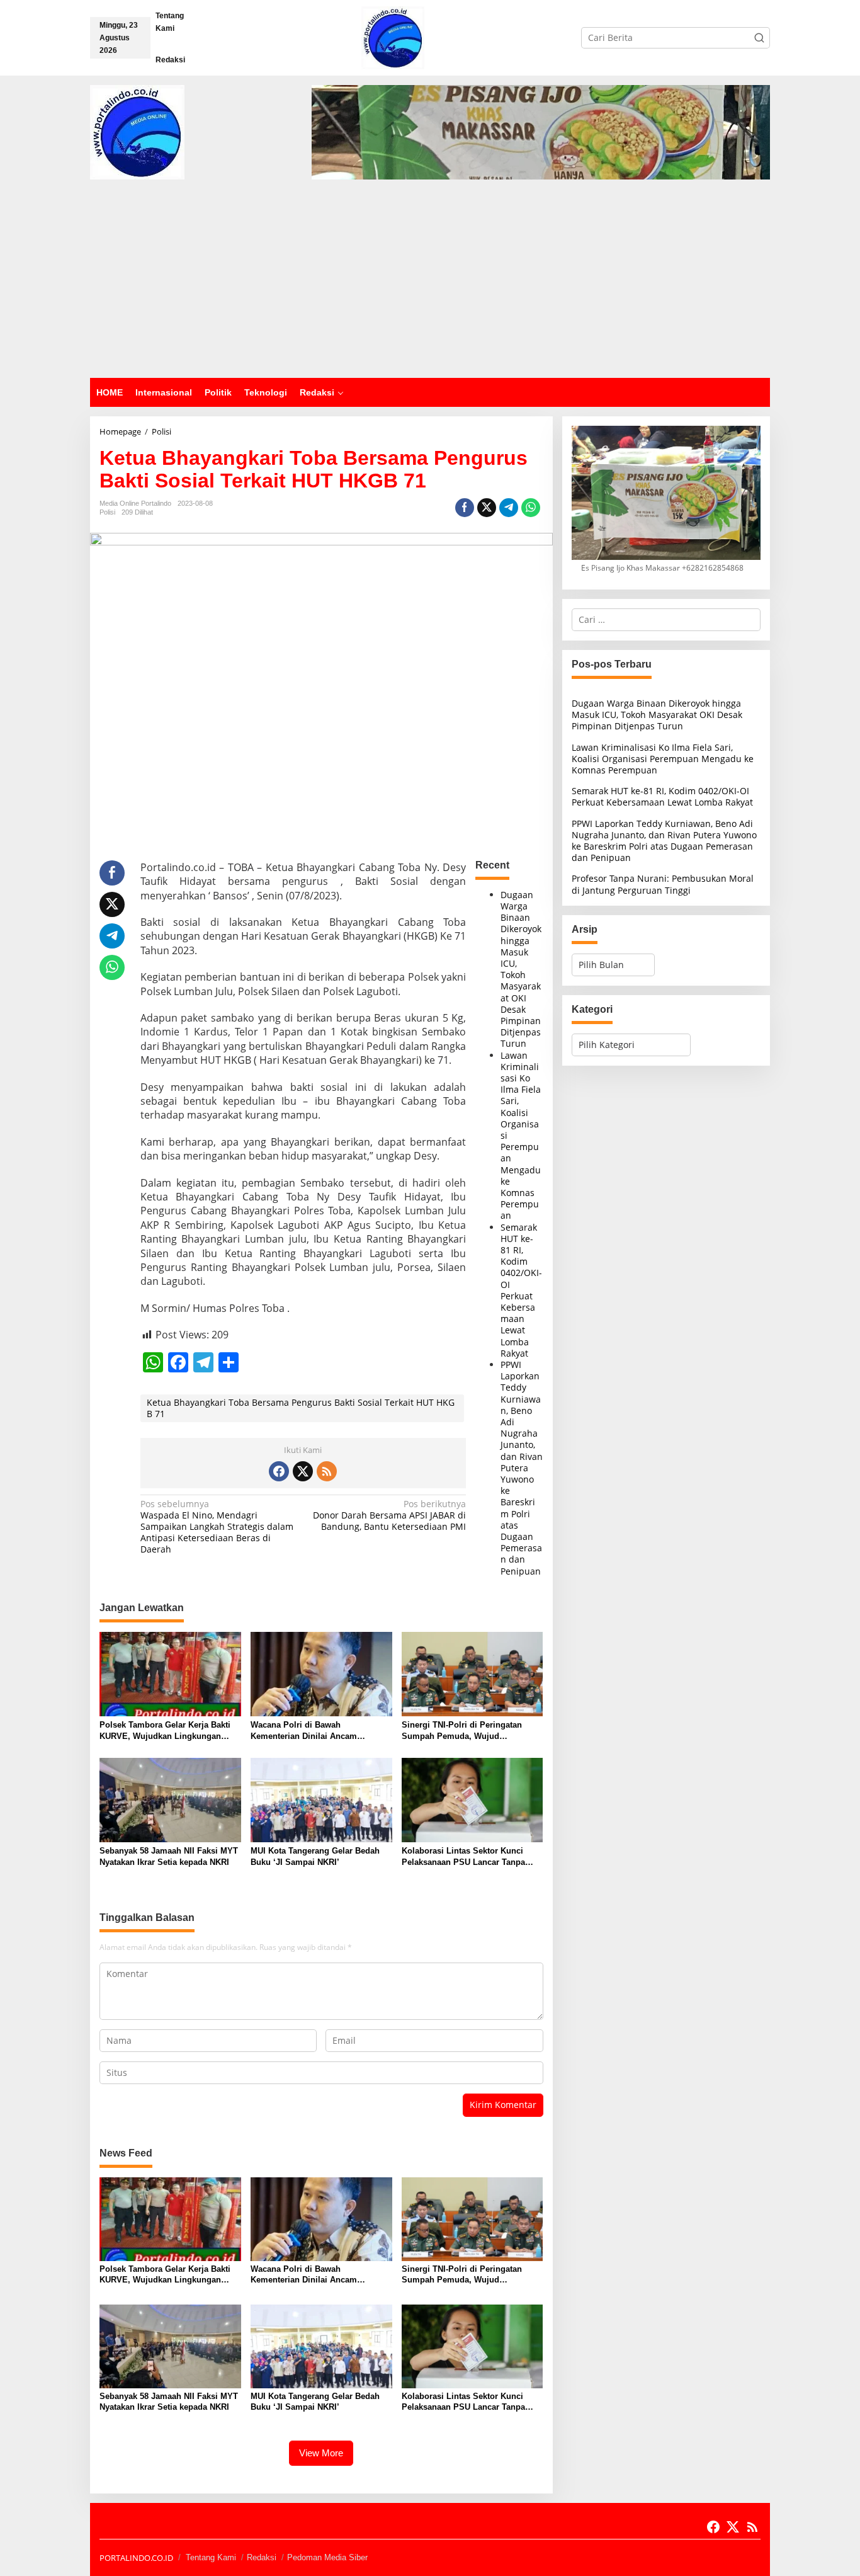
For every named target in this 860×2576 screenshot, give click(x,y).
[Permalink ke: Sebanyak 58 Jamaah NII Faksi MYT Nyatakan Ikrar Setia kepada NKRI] (170, 1799)
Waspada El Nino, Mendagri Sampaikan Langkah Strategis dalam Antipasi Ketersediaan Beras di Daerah (217, 1527)
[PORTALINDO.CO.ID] (393, 37)
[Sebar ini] (465, 508)
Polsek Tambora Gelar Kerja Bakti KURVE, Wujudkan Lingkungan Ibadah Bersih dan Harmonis (165, 1731)
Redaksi (262, 2557)
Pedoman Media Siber (327, 2557)
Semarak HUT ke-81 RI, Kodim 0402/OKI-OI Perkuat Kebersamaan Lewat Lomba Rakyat (521, 1290)
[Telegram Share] (509, 508)
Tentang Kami (211, 2557)
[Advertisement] (430, 283)
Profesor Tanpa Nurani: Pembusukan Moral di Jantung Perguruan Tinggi (663, 884)
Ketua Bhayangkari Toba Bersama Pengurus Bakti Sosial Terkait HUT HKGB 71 (301, 1408)
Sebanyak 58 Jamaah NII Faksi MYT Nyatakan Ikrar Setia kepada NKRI (169, 1856)
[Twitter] (303, 1471)
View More (321, 2453)
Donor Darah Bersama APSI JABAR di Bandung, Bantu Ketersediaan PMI (389, 1515)
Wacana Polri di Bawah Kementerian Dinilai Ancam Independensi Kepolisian (304, 1731)
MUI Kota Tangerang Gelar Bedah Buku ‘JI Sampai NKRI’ (315, 1856)
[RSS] (327, 1471)
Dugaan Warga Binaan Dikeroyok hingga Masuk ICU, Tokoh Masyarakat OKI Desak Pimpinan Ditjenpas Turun (521, 969)
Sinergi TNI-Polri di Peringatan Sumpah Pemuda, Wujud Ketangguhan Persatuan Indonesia (469, 1731)
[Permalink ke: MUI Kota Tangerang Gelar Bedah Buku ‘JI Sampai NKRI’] (321, 1799)
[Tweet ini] (487, 508)
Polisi (107, 512)
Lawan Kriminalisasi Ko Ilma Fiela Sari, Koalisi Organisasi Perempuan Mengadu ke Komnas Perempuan (663, 758)
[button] (759, 38)
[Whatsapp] (531, 508)
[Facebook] (279, 1471)
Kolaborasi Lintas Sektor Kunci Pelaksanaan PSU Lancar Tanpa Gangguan (463, 1857)
